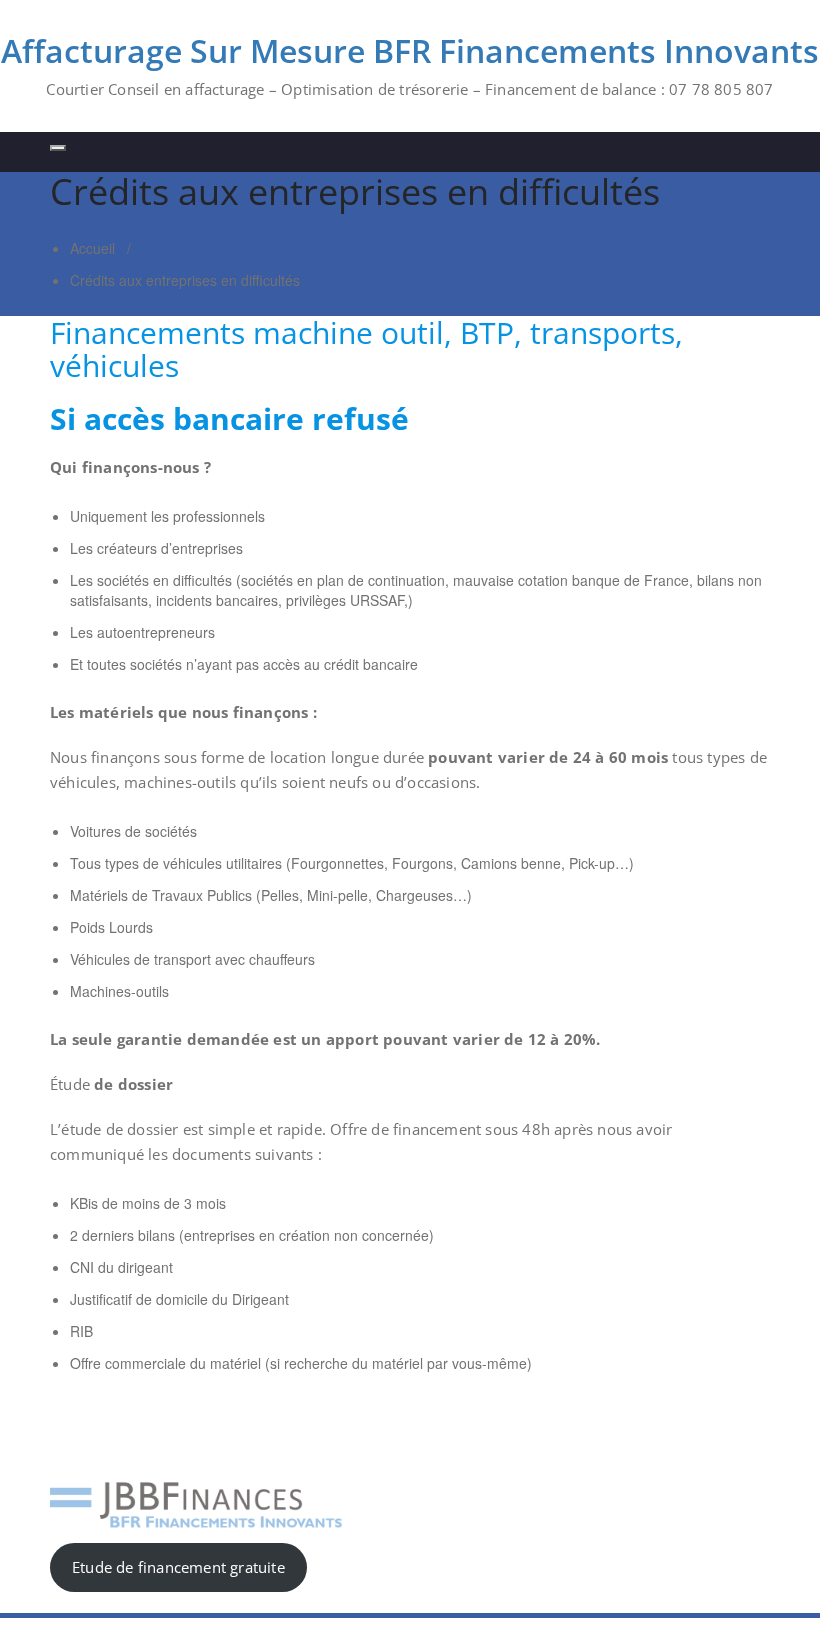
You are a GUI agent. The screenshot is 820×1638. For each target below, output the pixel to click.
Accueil (92, 248)
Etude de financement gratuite (178, 1567)
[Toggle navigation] (58, 148)
